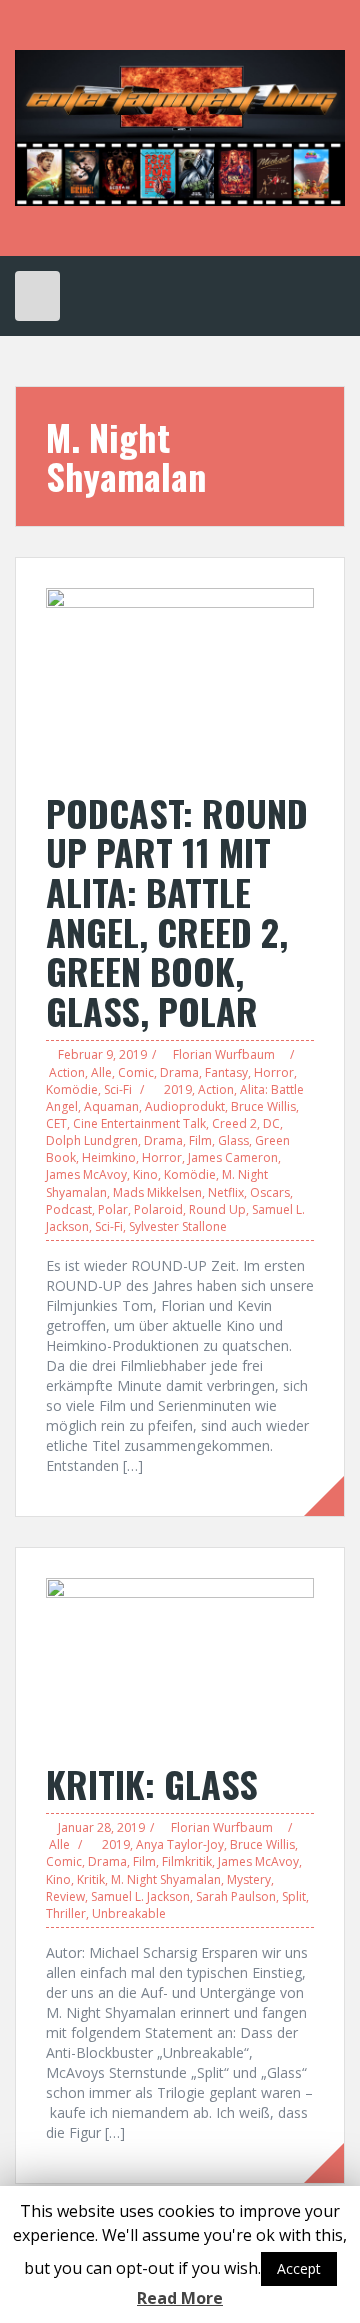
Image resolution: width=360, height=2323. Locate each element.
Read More (180, 2298)
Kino (145, 1174)
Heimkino (109, 1157)
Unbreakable (129, 1913)
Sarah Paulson (236, 1896)
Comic (136, 1072)
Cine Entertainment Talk (139, 1123)
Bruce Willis (263, 1106)
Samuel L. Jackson (140, 1896)
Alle (101, 1072)
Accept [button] (299, 2268)
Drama (179, 1072)
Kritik (91, 1879)
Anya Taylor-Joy (180, 1844)
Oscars (270, 1192)
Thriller (66, 1913)
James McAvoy (86, 1174)
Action (67, 1072)
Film (200, 1140)
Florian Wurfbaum (224, 1054)
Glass (233, 1140)
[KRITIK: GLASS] (180, 1658)
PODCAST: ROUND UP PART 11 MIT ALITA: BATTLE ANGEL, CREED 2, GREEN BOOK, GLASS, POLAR (177, 911)
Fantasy (226, 1072)
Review (65, 1896)
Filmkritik (187, 1861)
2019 (178, 1089)
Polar (113, 1209)
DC (271, 1123)
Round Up (217, 1209)
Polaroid (158, 1209)
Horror (274, 1072)
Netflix (226, 1192)
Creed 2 (234, 1123)
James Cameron (233, 1157)
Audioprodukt (185, 1106)
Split (294, 1896)
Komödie (72, 1089)
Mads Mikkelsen (157, 1192)
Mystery (249, 1879)
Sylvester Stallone (178, 1226)
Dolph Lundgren (92, 1140)
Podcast (69, 1209)
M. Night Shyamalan (166, 1879)
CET (56, 1123)
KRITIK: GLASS (152, 1783)
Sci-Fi (118, 1089)
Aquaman (111, 1106)
